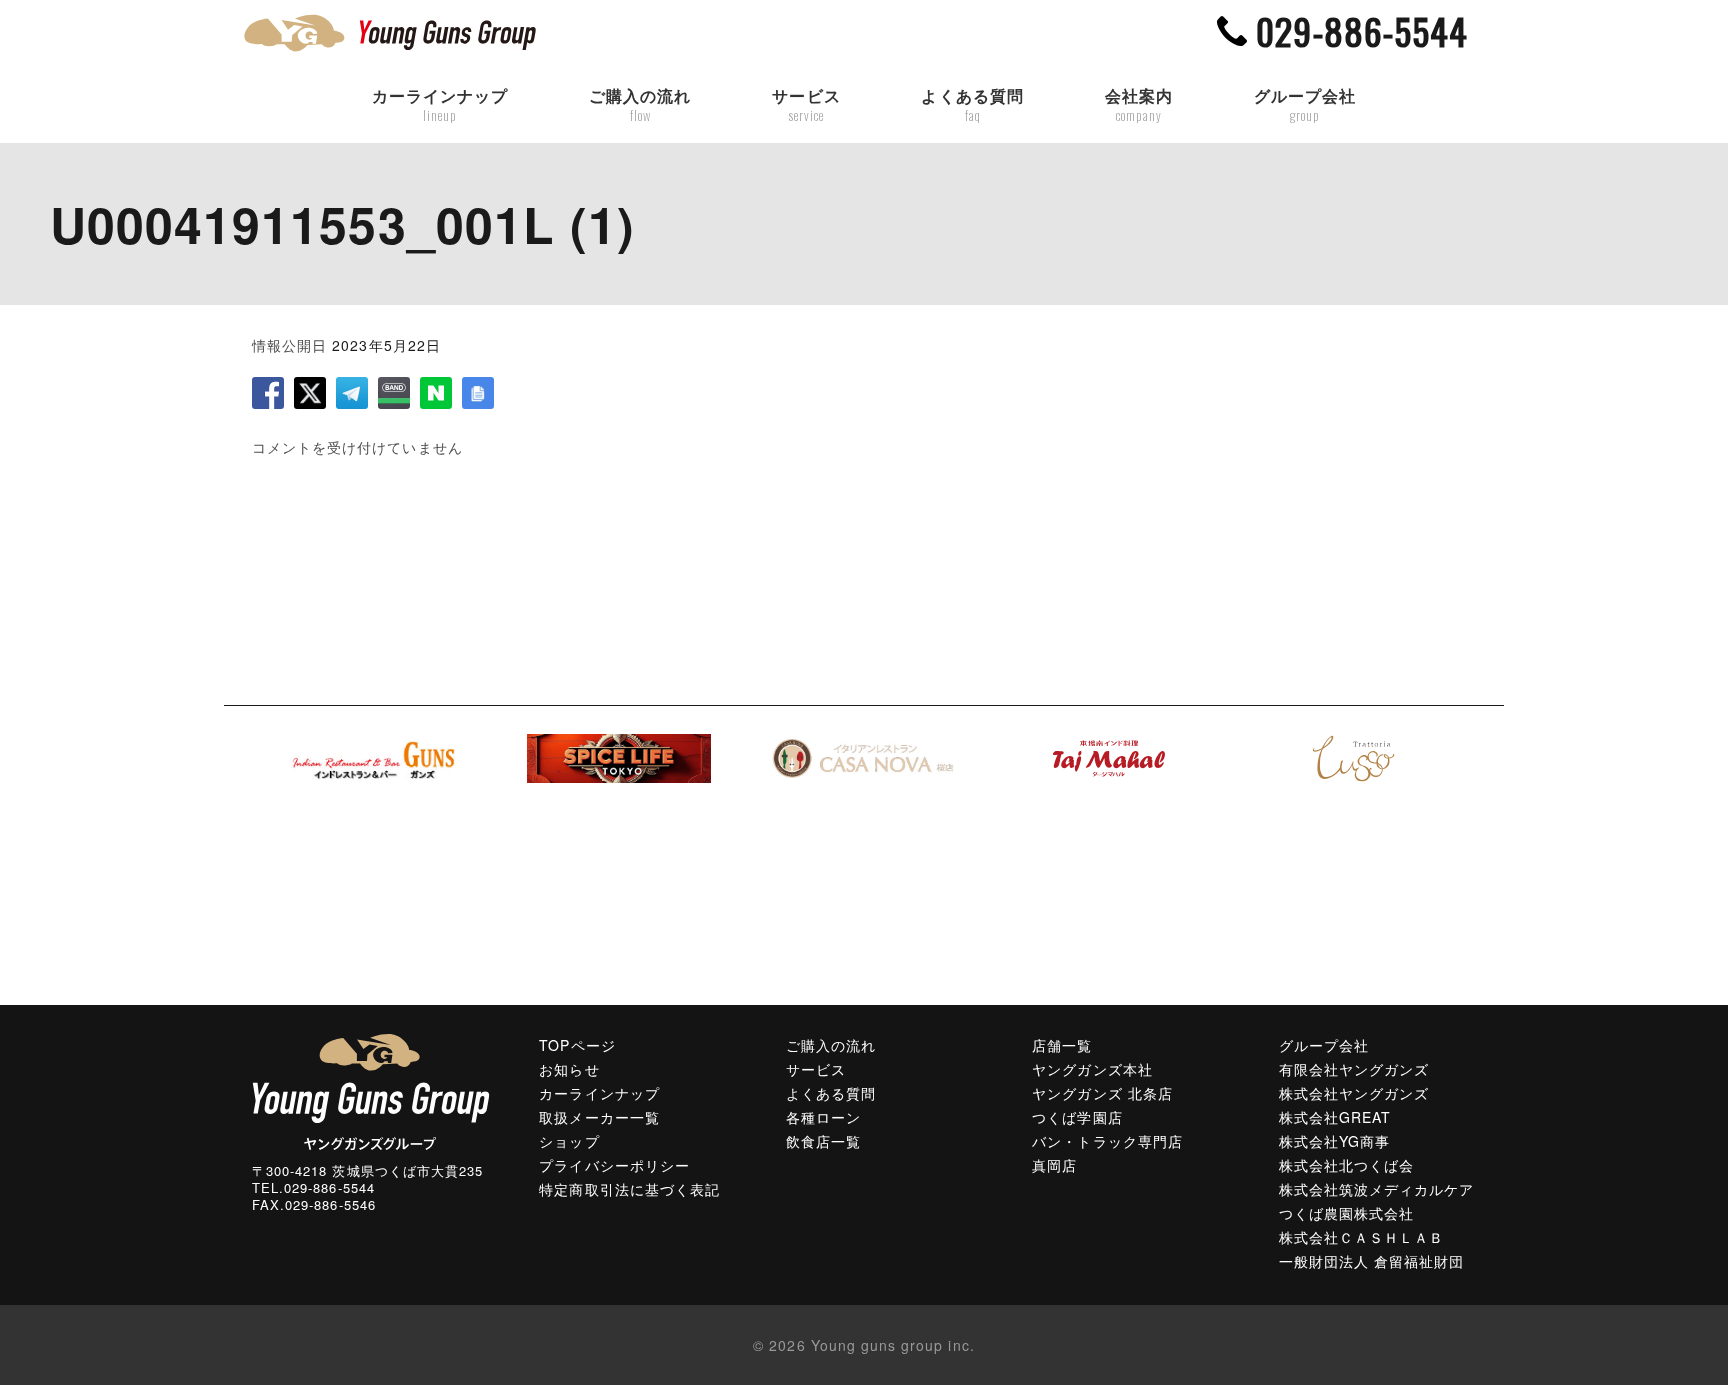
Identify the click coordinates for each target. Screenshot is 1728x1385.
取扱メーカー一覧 (599, 1117)
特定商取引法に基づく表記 (629, 1189)
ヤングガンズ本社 (1092, 1069)
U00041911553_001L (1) (342, 223)
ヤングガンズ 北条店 (1102, 1093)
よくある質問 (972, 105)
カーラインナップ (440, 105)
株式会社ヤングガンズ (1354, 1093)
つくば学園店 (1077, 1117)
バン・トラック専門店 (1107, 1141)
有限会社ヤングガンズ (1354, 1069)
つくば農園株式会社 (1346, 1213)
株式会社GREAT (1335, 1117)
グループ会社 (1305, 105)
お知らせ (569, 1069)
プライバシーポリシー (614, 1165)
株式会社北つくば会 (1346, 1165)
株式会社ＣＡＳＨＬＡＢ (1362, 1237)
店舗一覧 (1062, 1045)
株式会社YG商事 (1334, 1141)
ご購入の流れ (640, 105)
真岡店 (1054, 1165)
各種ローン (823, 1117)
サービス (806, 105)
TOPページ (577, 1045)
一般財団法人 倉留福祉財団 (1372, 1261)
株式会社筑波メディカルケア (1377, 1189)
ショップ (569, 1141)
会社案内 (1139, 105)
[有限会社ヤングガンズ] (371, 1090)
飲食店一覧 (823, 1141)
